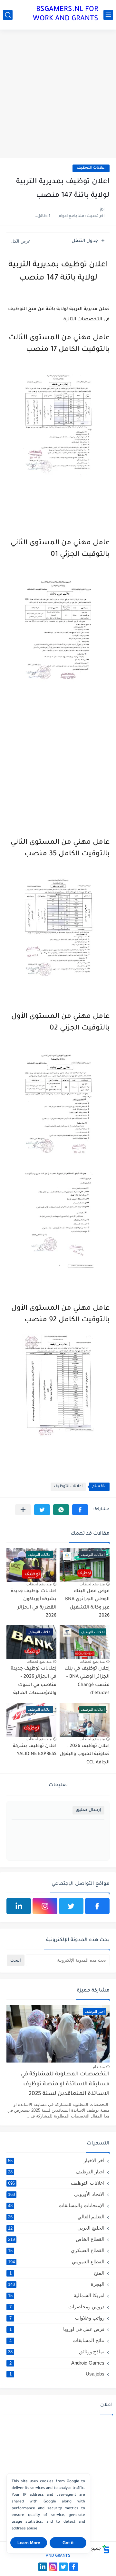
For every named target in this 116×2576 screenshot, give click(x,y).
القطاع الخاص (56, 2239)
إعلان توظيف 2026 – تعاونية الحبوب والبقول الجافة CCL (85, 1755)
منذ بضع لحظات (92, 1584)
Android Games (57, 2363)
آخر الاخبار (56, 2160)
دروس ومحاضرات (57, 2307)
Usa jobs (57, 2374)
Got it (68, 2543)
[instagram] (45, 1906)
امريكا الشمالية (56, 2295)
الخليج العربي (56, 2228)
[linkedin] (19, 1906)
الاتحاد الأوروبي (56, 2194)
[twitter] (71, 1906)
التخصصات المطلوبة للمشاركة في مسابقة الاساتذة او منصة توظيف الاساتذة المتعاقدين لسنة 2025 (65, 2084)
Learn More (29, 2543)
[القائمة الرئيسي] (108, 15)
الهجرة (56, 2284)
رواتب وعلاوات (57, 2318)
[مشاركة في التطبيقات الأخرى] (23, 1510)
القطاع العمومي (56, 2262)
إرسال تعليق (88, 1810)
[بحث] (8, 15)
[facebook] (97, 1906)
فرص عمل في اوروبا (57, 2329)
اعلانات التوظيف (91, 168)
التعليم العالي (56, 2217)
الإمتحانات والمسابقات (56, 2205)
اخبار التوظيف (56, 2172)
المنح (57, 2273)
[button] (80, 1510)
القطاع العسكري (56, 2250)
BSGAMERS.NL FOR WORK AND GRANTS (66, 15)
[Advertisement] (58, 94)
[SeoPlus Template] (106, 2549)
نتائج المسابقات (57, 2340)
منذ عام (99, 2067)
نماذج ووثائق (56, 2352)
